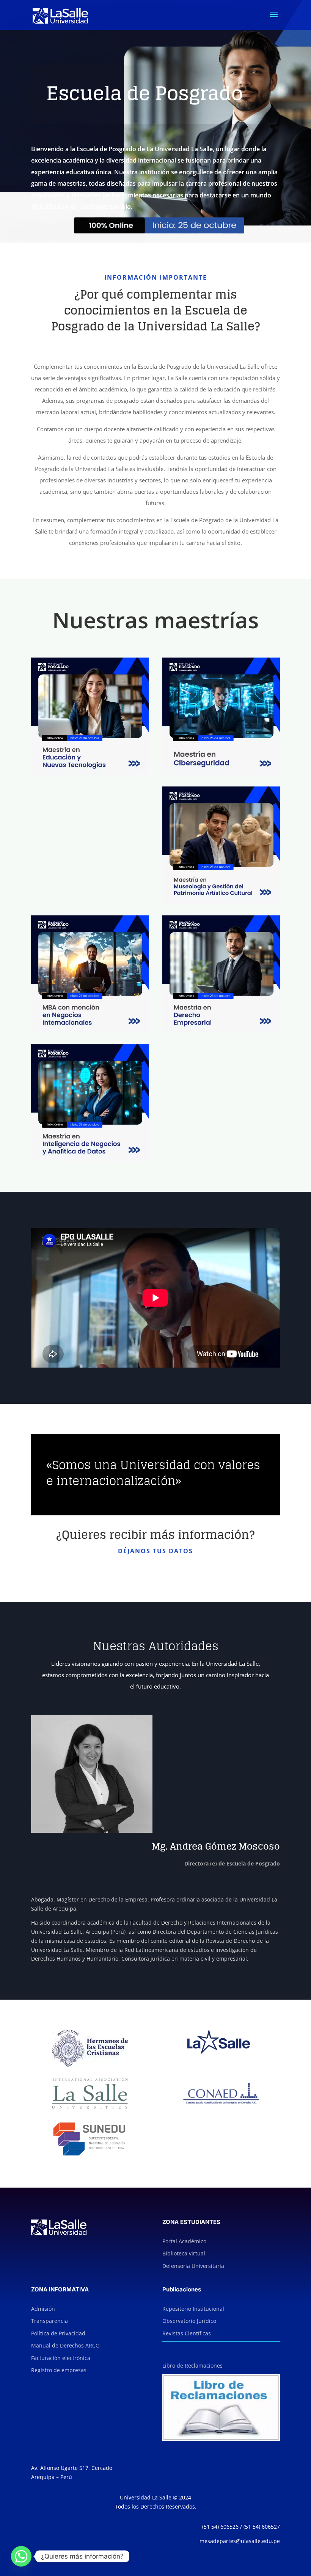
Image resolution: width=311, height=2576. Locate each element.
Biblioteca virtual (184, 2253)
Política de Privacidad (58, 2333)
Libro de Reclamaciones (192, 2366)
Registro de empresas (59, 2370)
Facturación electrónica (61, 2358)
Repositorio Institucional (193, 2309)
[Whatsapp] (21, 2556)
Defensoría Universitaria (193, 2266)
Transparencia (49, 2321)
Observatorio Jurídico (189, 2321)
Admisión (43, 2309)
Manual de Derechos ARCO (65, 2345)
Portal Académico (184, 2241)
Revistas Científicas (187, 2333)
